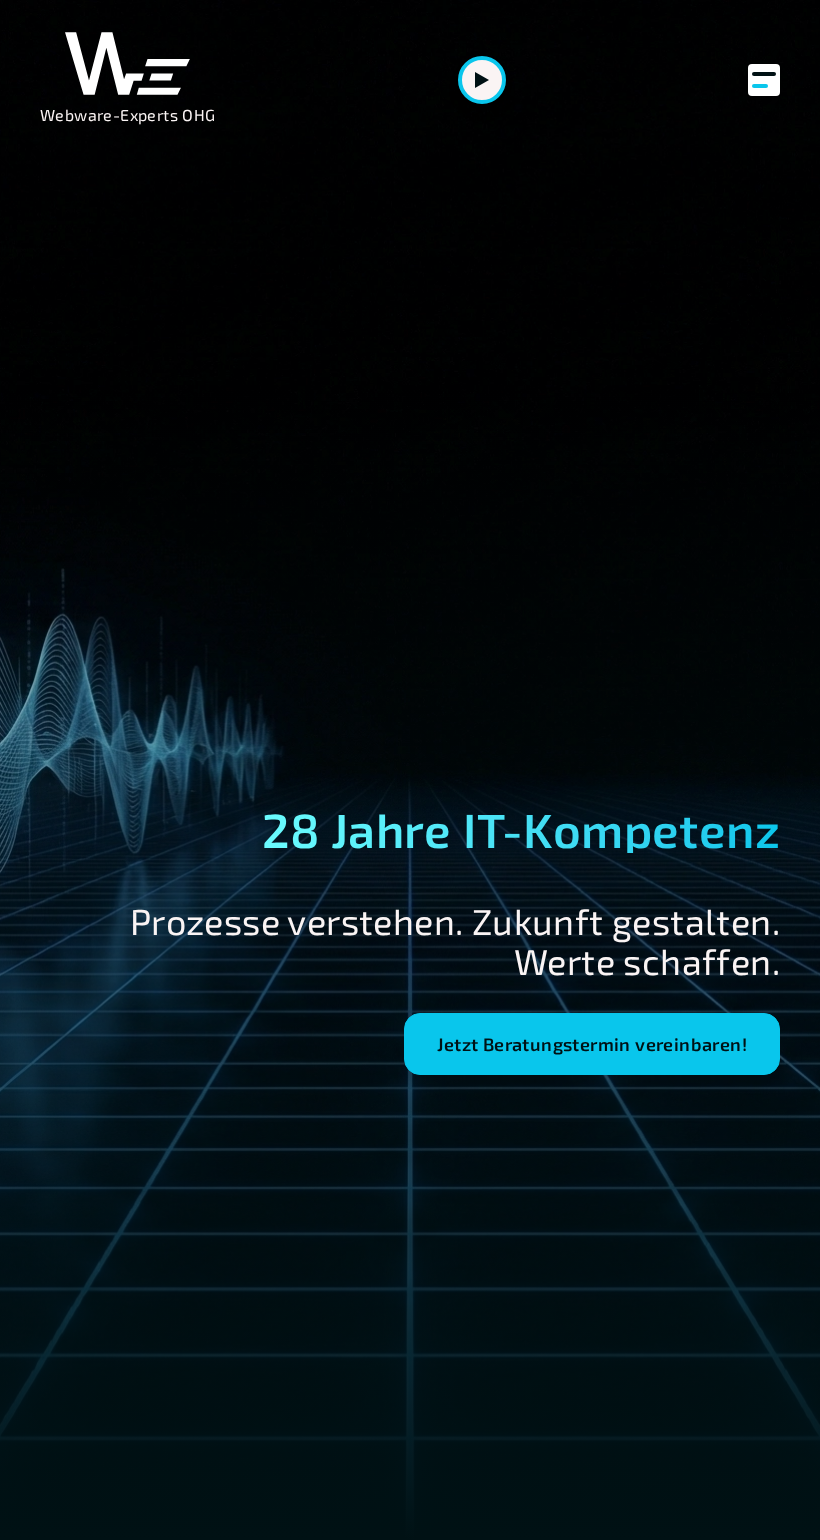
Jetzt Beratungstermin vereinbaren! (592, 1044)
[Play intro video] (482, 80)
